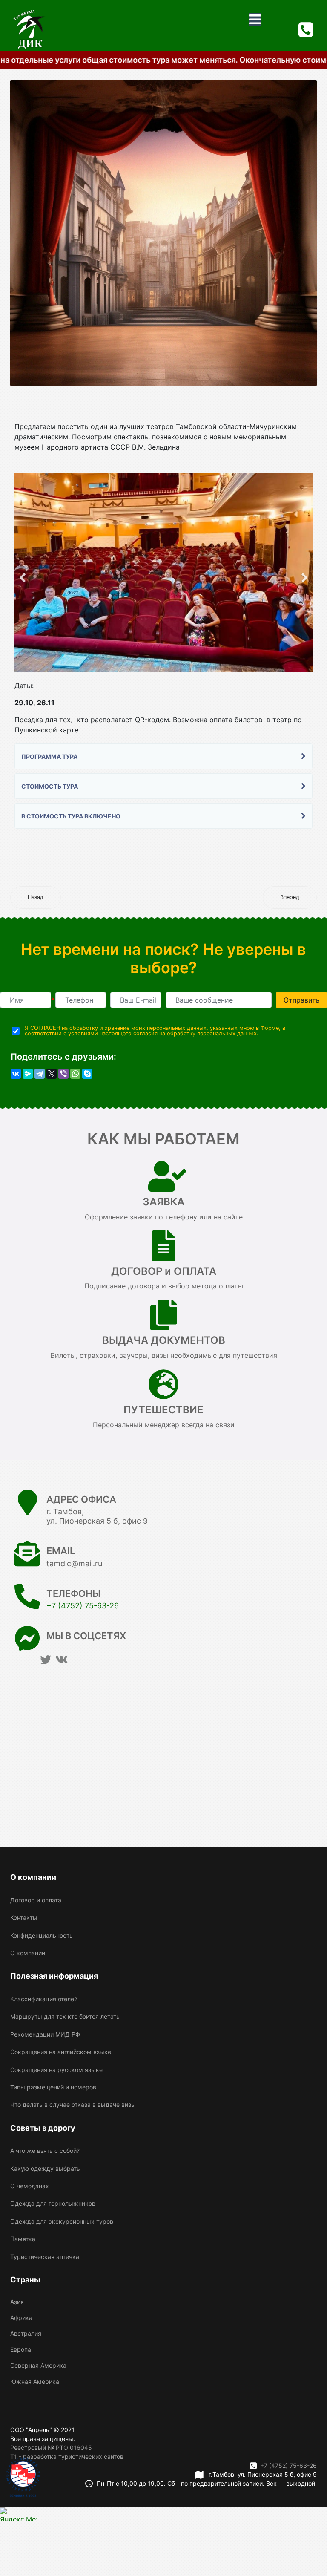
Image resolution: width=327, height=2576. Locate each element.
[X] (52, 1074)
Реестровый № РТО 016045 (51, 2448)
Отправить (302, 1000)
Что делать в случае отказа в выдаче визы (73, 2105)
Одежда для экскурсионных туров (62, 2221)
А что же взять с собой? (45, 2151)
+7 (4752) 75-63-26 (83, 1606)
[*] (26, 1000)
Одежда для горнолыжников (53, 2203)
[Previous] (23, 573)
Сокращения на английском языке (61, 2052)
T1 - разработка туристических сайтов (67, 2456)
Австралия (26, 2333)
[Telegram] (40, 1074)
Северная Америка (38, 2365)
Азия (17, 2302)
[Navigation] (255, 20)
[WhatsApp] (75, 1074)
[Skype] (87, 1074)
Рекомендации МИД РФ (45, 2034)
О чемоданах (30, 2186)
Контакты (24, 1918)
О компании (28, 1953)
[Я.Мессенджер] (28, 1074)
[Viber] (63, 1074)
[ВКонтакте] (16, 1074)
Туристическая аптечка (45, 2257)
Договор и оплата (36, 1900)
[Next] (304, 573)
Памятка (23, 2239)
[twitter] (46, 1660)
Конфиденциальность (42, 1935)
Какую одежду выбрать (45, 2168)
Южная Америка (35, 2382)
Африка (21, 2318)
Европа (21, 2350)
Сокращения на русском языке (56, 2070)
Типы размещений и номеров (53, 2087)
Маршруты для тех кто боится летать (65, 2016)
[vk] (62, 1660)
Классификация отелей (44, 1999)
